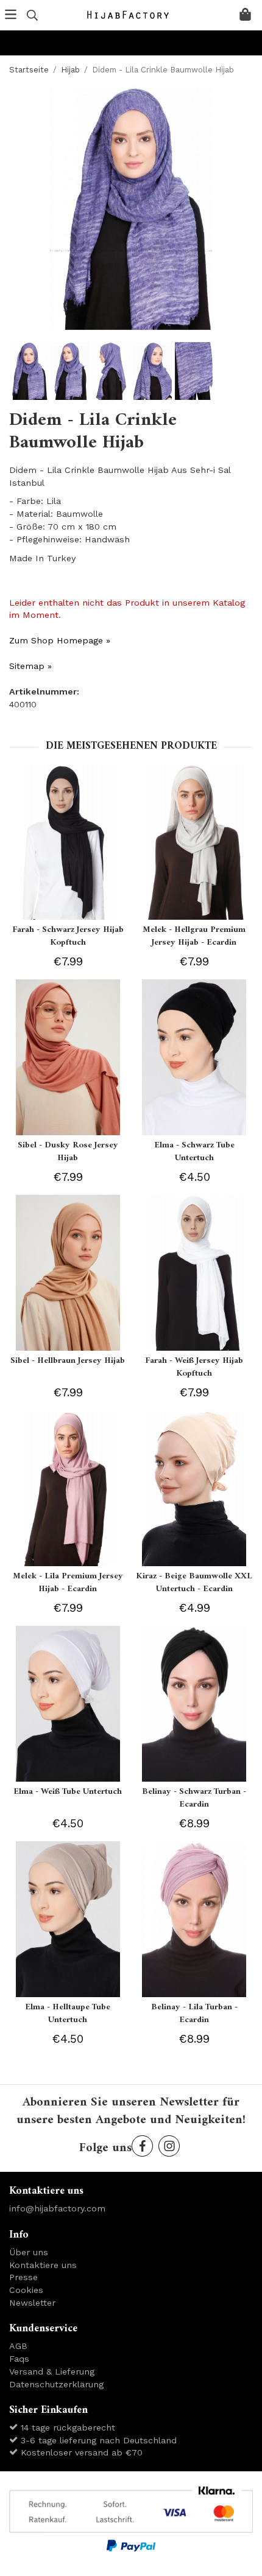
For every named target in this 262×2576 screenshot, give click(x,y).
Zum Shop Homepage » (60, 640)
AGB (18, 2346)
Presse (23, 2277)
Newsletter (32, 2303)
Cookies (26, 2290)
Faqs (19, 2359)
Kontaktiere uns (43, 2265)
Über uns (29, 2252)
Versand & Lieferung (52, 2371)
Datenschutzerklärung (56, 2384)
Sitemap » (30, 666)
